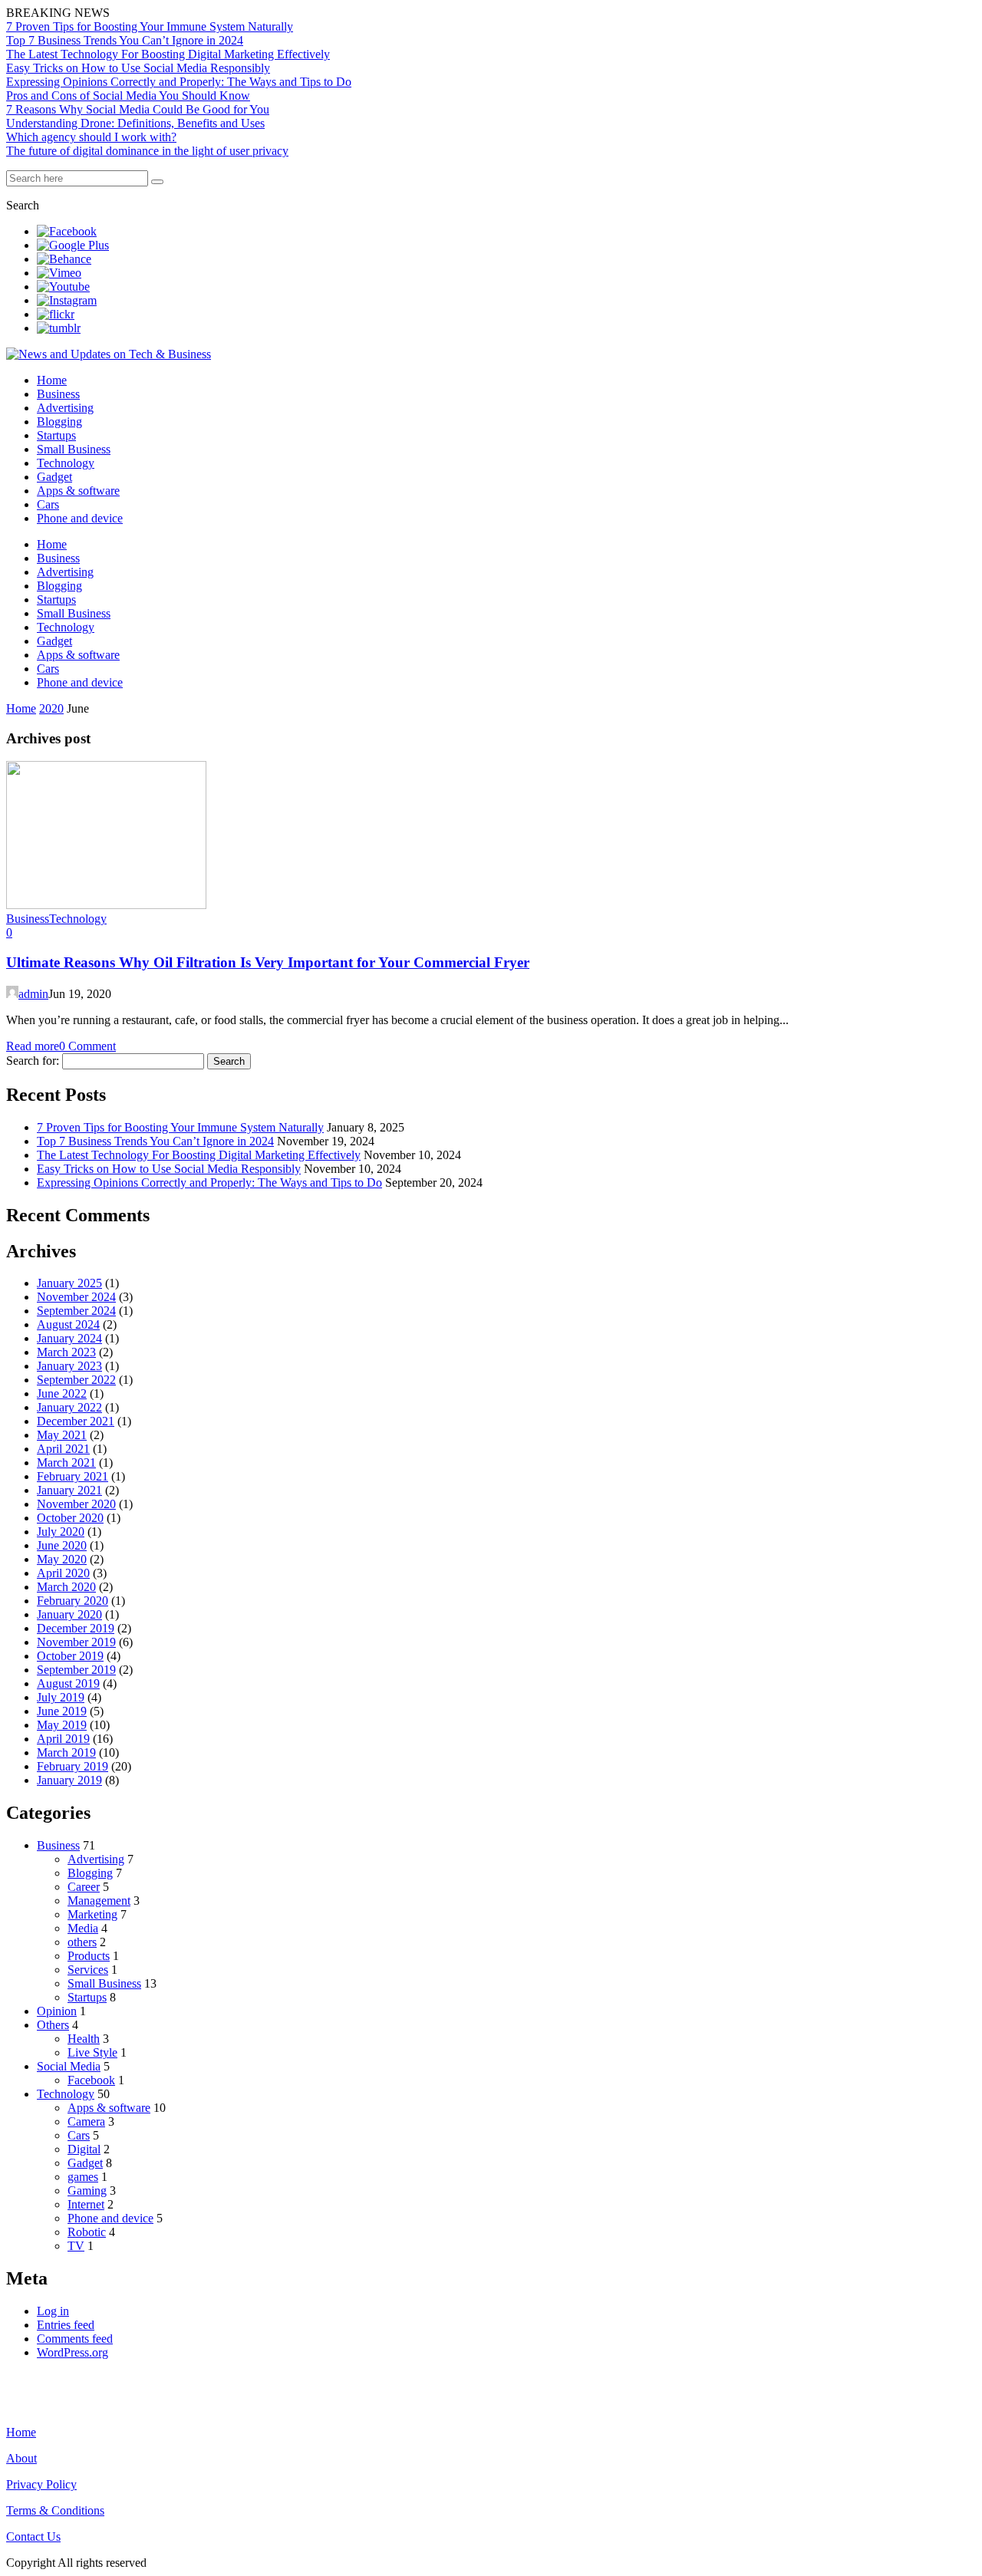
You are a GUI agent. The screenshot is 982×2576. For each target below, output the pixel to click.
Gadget (54, 477)
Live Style (92, 2052)
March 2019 (66, 1752)
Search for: (33, 1061)
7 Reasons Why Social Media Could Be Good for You (138, 109)
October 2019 (70, 1656)
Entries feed (66, 2325)
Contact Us (33, 2536)
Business (58, 394)
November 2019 (76, 1642)
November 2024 (76, 1297)
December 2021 (76, 1421)
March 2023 (66, 1352)
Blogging (59, 422)
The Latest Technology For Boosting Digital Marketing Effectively (168, 54)
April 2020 (63, 1573)
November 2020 (76, 1504)
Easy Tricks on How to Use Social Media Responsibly (138, 68)
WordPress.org (72, 2352)
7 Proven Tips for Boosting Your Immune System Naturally (150, 26)
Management (99, 1901)
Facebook (91, 2080)
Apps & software (78, 491)
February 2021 (72, 1476)
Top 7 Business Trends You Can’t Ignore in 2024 (125, 40)
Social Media (69, 2066)
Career (84, 1887)
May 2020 (62, 1559)
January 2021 (69, 1490)
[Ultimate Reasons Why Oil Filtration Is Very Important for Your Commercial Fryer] (106, 905)
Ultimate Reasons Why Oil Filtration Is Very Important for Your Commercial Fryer (268, 962)
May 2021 (62, 1435)
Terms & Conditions (55, 2510)
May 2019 (62, 1725)
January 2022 (69, 1407)
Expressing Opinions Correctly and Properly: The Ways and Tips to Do (179, 82)
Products (89, 1956)
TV (76, 2246)
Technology (66, 463)
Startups (56, 435)
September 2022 (76, 1380)
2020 (51, 708)
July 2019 (61, 1697)
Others (53, 2025)
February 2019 (72, 1766)
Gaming (87, 2191)
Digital (84, 2149)
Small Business (74, 449)
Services (88, 1970)
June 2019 (62, 1711)
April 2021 (63, 1449)
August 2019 (68, 1683)
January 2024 (69, 1338)
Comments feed (75, 2339)
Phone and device (80, 518)
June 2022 (62, 1393)
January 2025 (69, 1283)
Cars (48, 504)
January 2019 (69, 1780)
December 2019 (76, 1628)
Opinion (57, 2011)
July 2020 (61, 1532)
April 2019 (63, 1739)
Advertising (65, 408)
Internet (86, 2204)
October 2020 (70, 1518)
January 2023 (69, 1366)
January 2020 (69, 1614)
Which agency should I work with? (91, 137)
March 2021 (66, 1463)
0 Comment (87, 1046)
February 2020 (72, 1601)
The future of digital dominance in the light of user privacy (147, 151)
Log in (53, 2311)
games (83, 2177)
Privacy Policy (41, 2484)
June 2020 (62, 1545)
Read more (33, 1046)
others (82, 1942)
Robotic (87, 2232)
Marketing (92, 1914)
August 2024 (68, 1324)
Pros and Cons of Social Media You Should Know (128, 96)
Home (52, 380)
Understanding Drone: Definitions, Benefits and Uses (135, 123)
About (21, 2458)
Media (83, 1928)
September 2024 (76, 1311)
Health (84, 2039)
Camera (86, 2121)
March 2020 (66, 1587)
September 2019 (76, 1670)
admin (33, 994)
